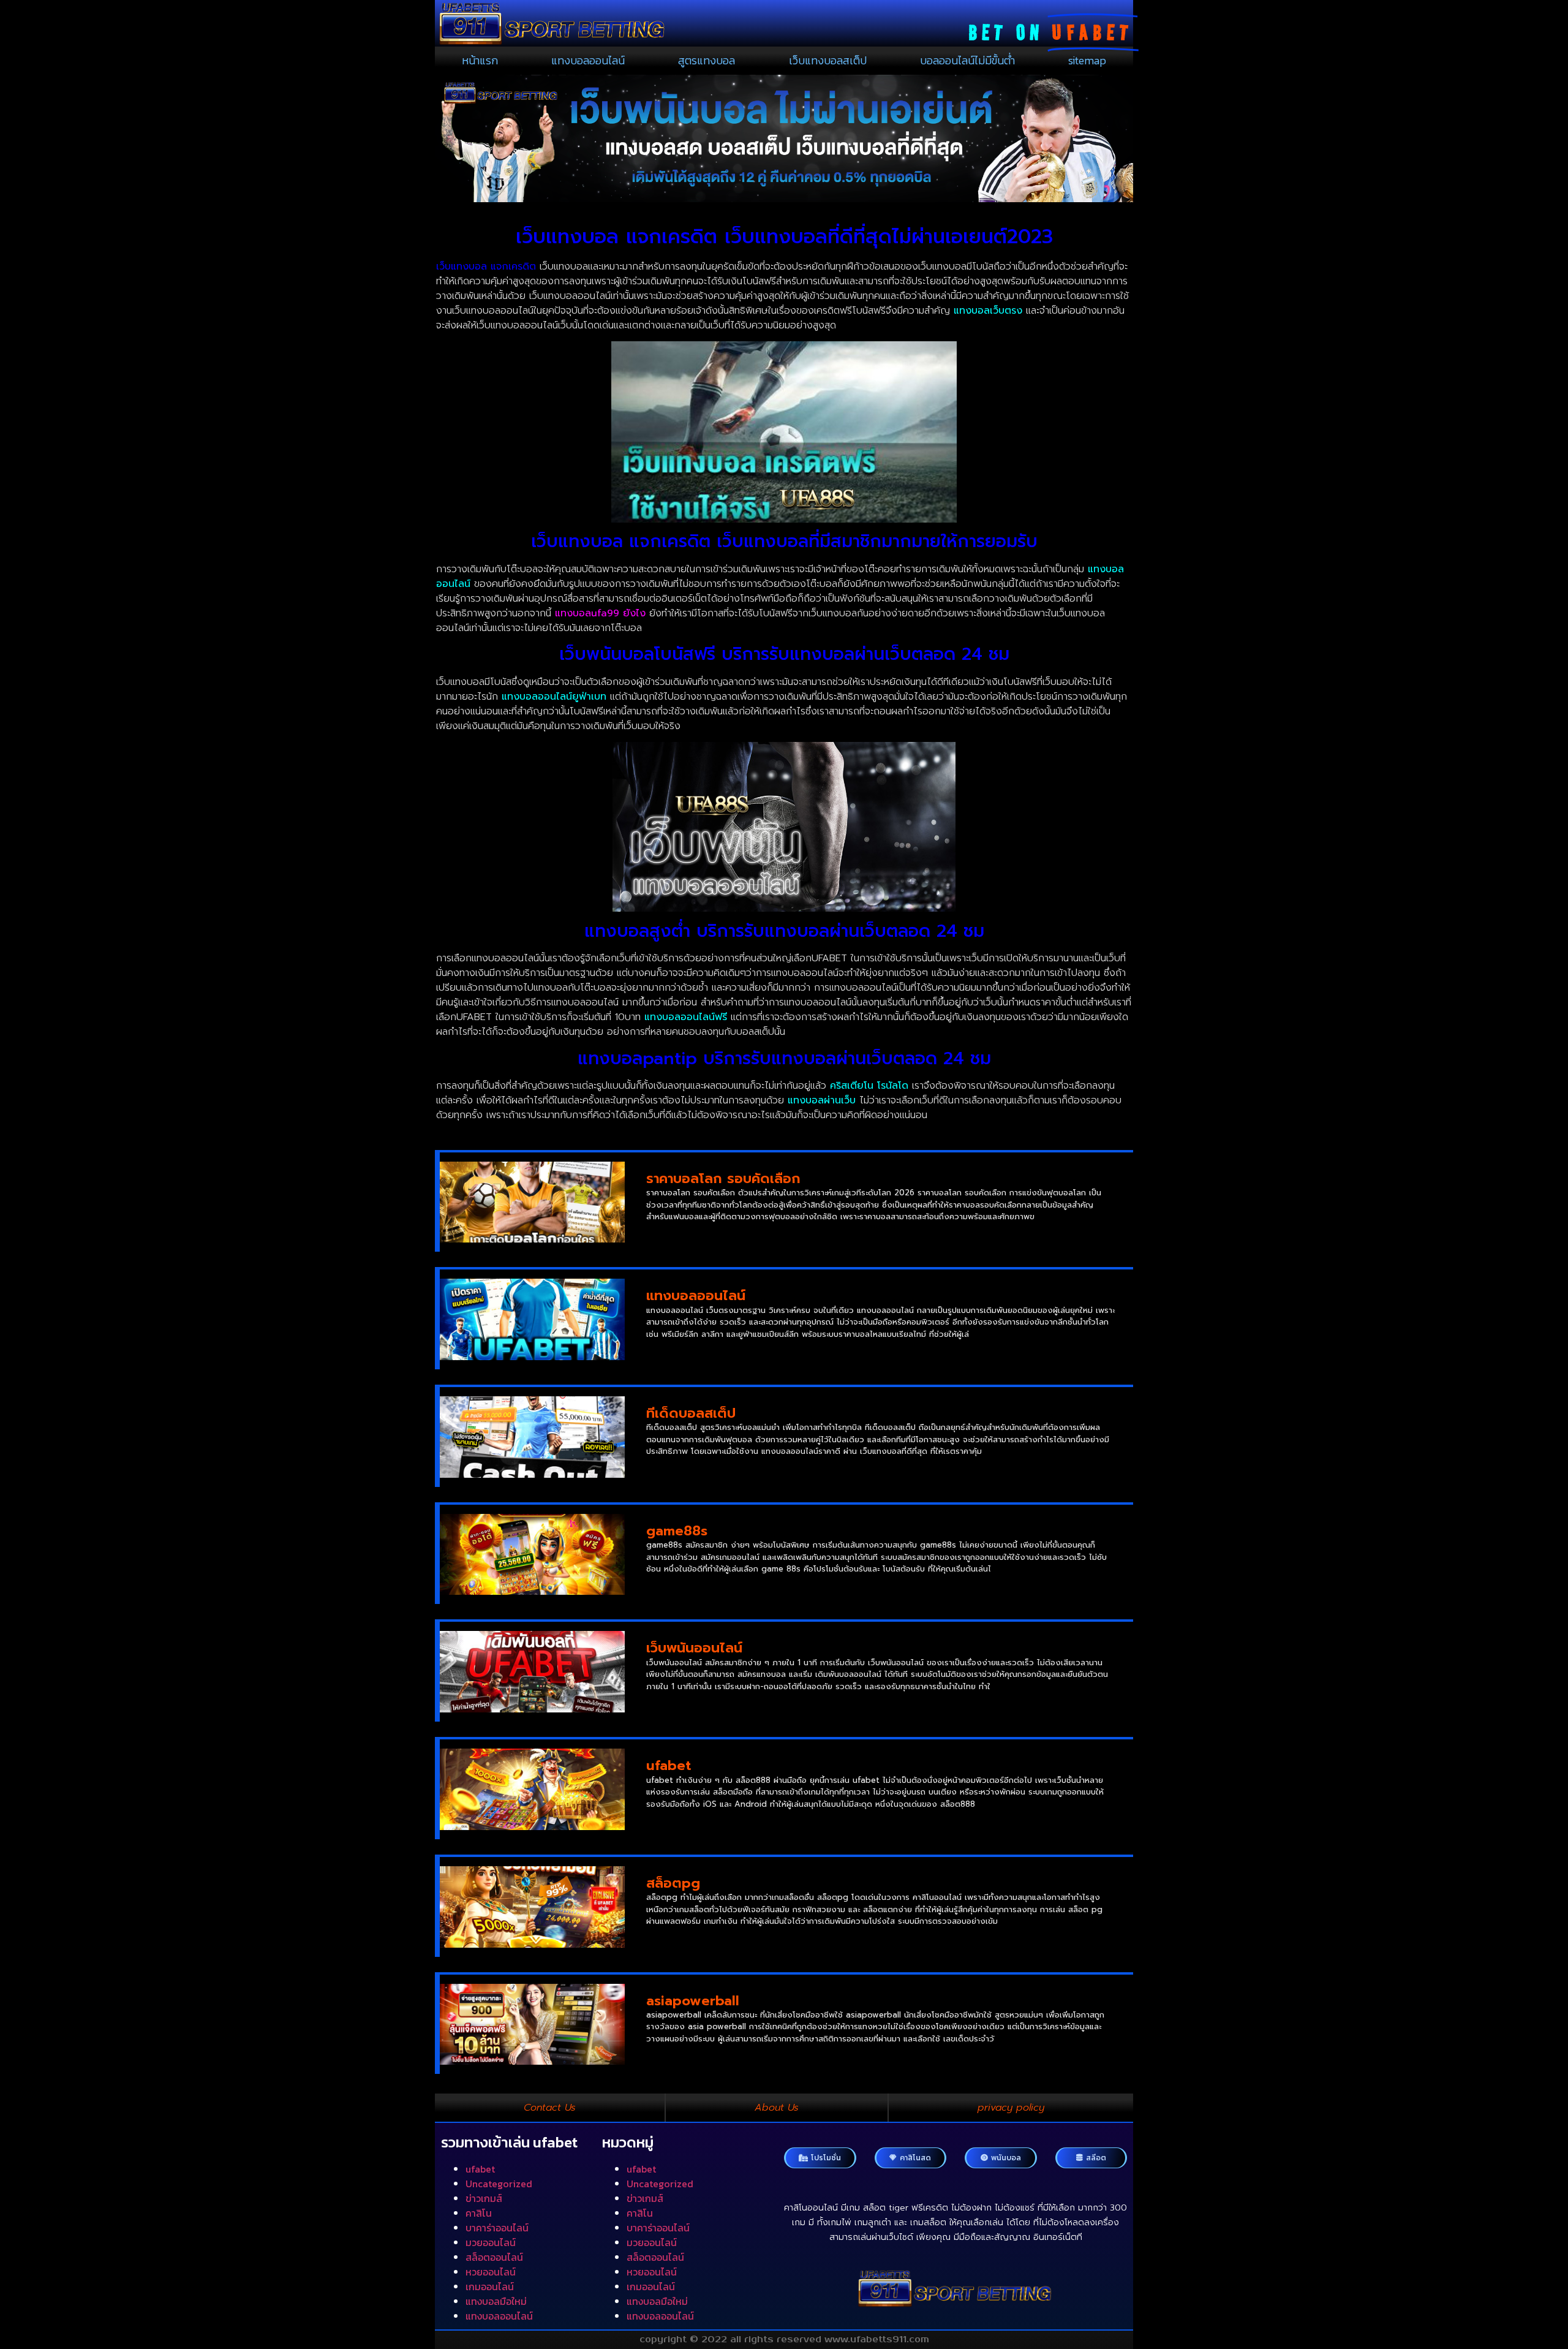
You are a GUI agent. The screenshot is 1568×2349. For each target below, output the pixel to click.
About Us (777, 2108)
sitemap (1087, 60)
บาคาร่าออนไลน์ (497, 2228)
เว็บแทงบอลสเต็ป (828, 60)
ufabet (669, 1765)
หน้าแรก (480, 60)
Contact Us (550, 2108)
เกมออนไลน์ (490, 2287)
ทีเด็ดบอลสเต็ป (691, 1413)
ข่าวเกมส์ (484, 2198)
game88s (677, 1531)
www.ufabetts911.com (877, 2340)
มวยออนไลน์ (491, 2242)
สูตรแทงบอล (707, 60)
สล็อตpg (673, 1883)
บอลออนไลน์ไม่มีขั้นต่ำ (967, 60)
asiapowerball (693, 2001)
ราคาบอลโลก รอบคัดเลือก (723, 1178)
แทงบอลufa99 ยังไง (600, 613)
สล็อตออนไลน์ (494, 2257)
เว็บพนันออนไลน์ (694, 1648)
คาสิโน (479, 2213)
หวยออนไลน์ (491, 2272)
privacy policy (1011, 2108)
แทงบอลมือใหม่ (496, 2301)
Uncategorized (499, 2184)
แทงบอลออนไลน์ (588, 60)
